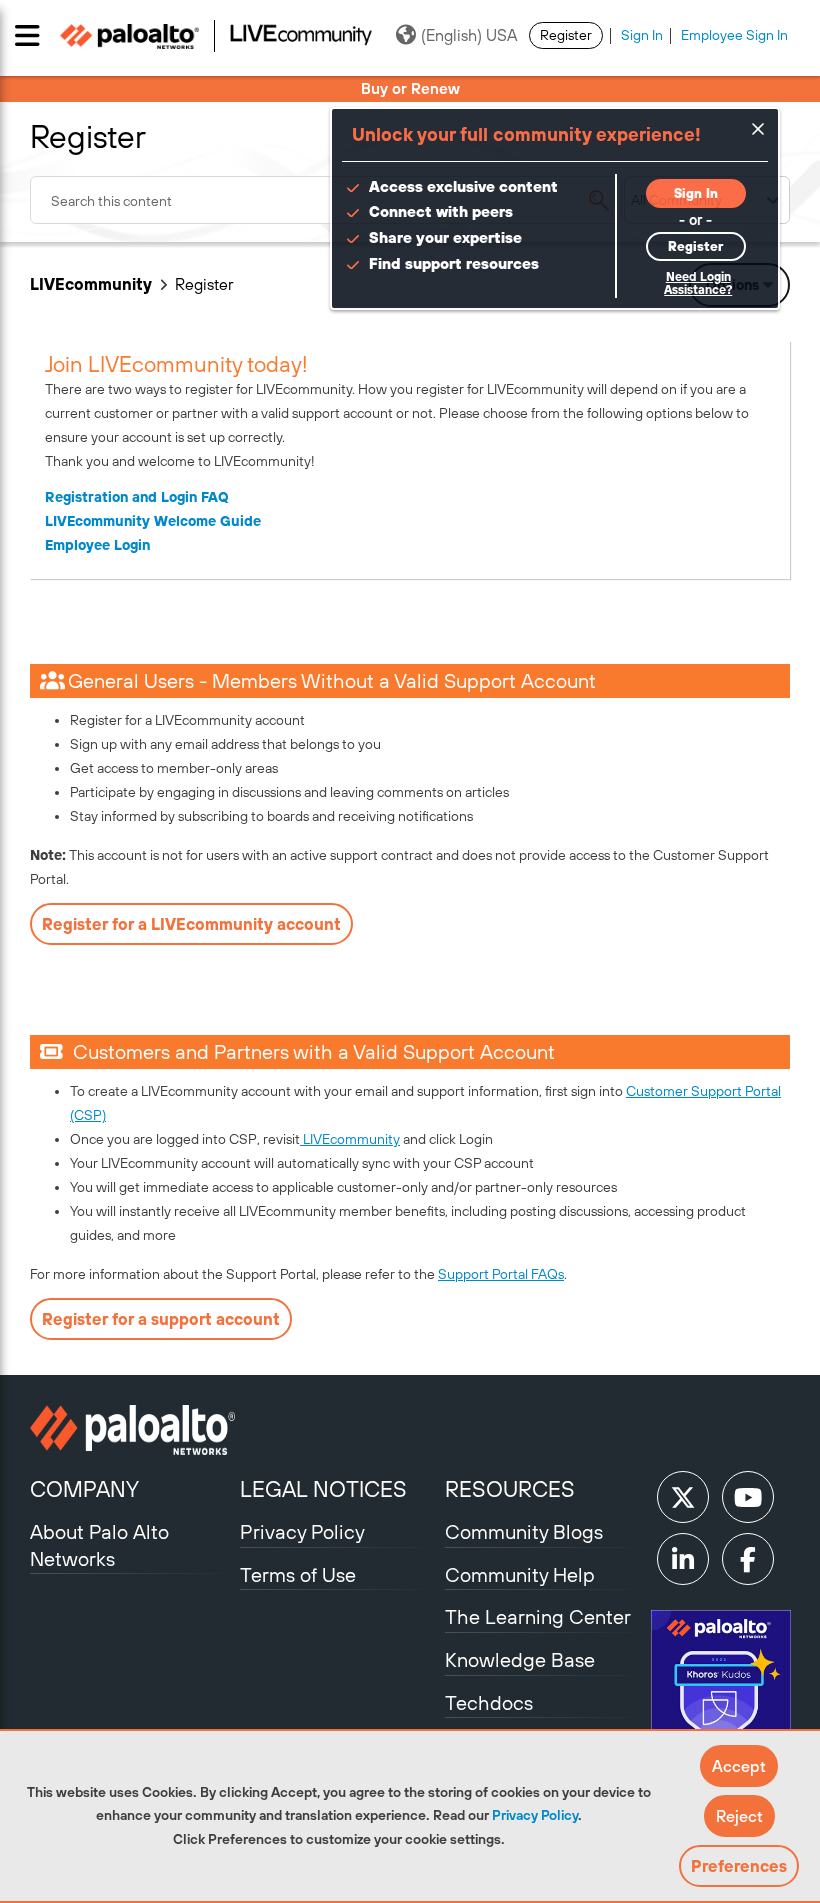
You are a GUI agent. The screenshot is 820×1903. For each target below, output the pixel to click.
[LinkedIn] (683, 1559)
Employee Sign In (734, 35)
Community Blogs (524, 1531)
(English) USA (469, 35)
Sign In (642, 35)
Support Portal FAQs (501, 1274)
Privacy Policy (535, 1815)
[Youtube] (748, 1497)
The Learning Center (538, 1616)
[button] (739, 1766)
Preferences (739, 1866)
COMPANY (84, 1489)
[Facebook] (748, 1559)
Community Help (520, 1574)
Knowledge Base (520, 1659)
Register (566, 35)
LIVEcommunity (91, 284)
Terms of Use (298, 1574)
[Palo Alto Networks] (132, 1430)
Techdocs (489, 1702)
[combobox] (326, 200)
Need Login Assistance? (698, 283)
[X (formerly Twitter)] (683, 1497)
